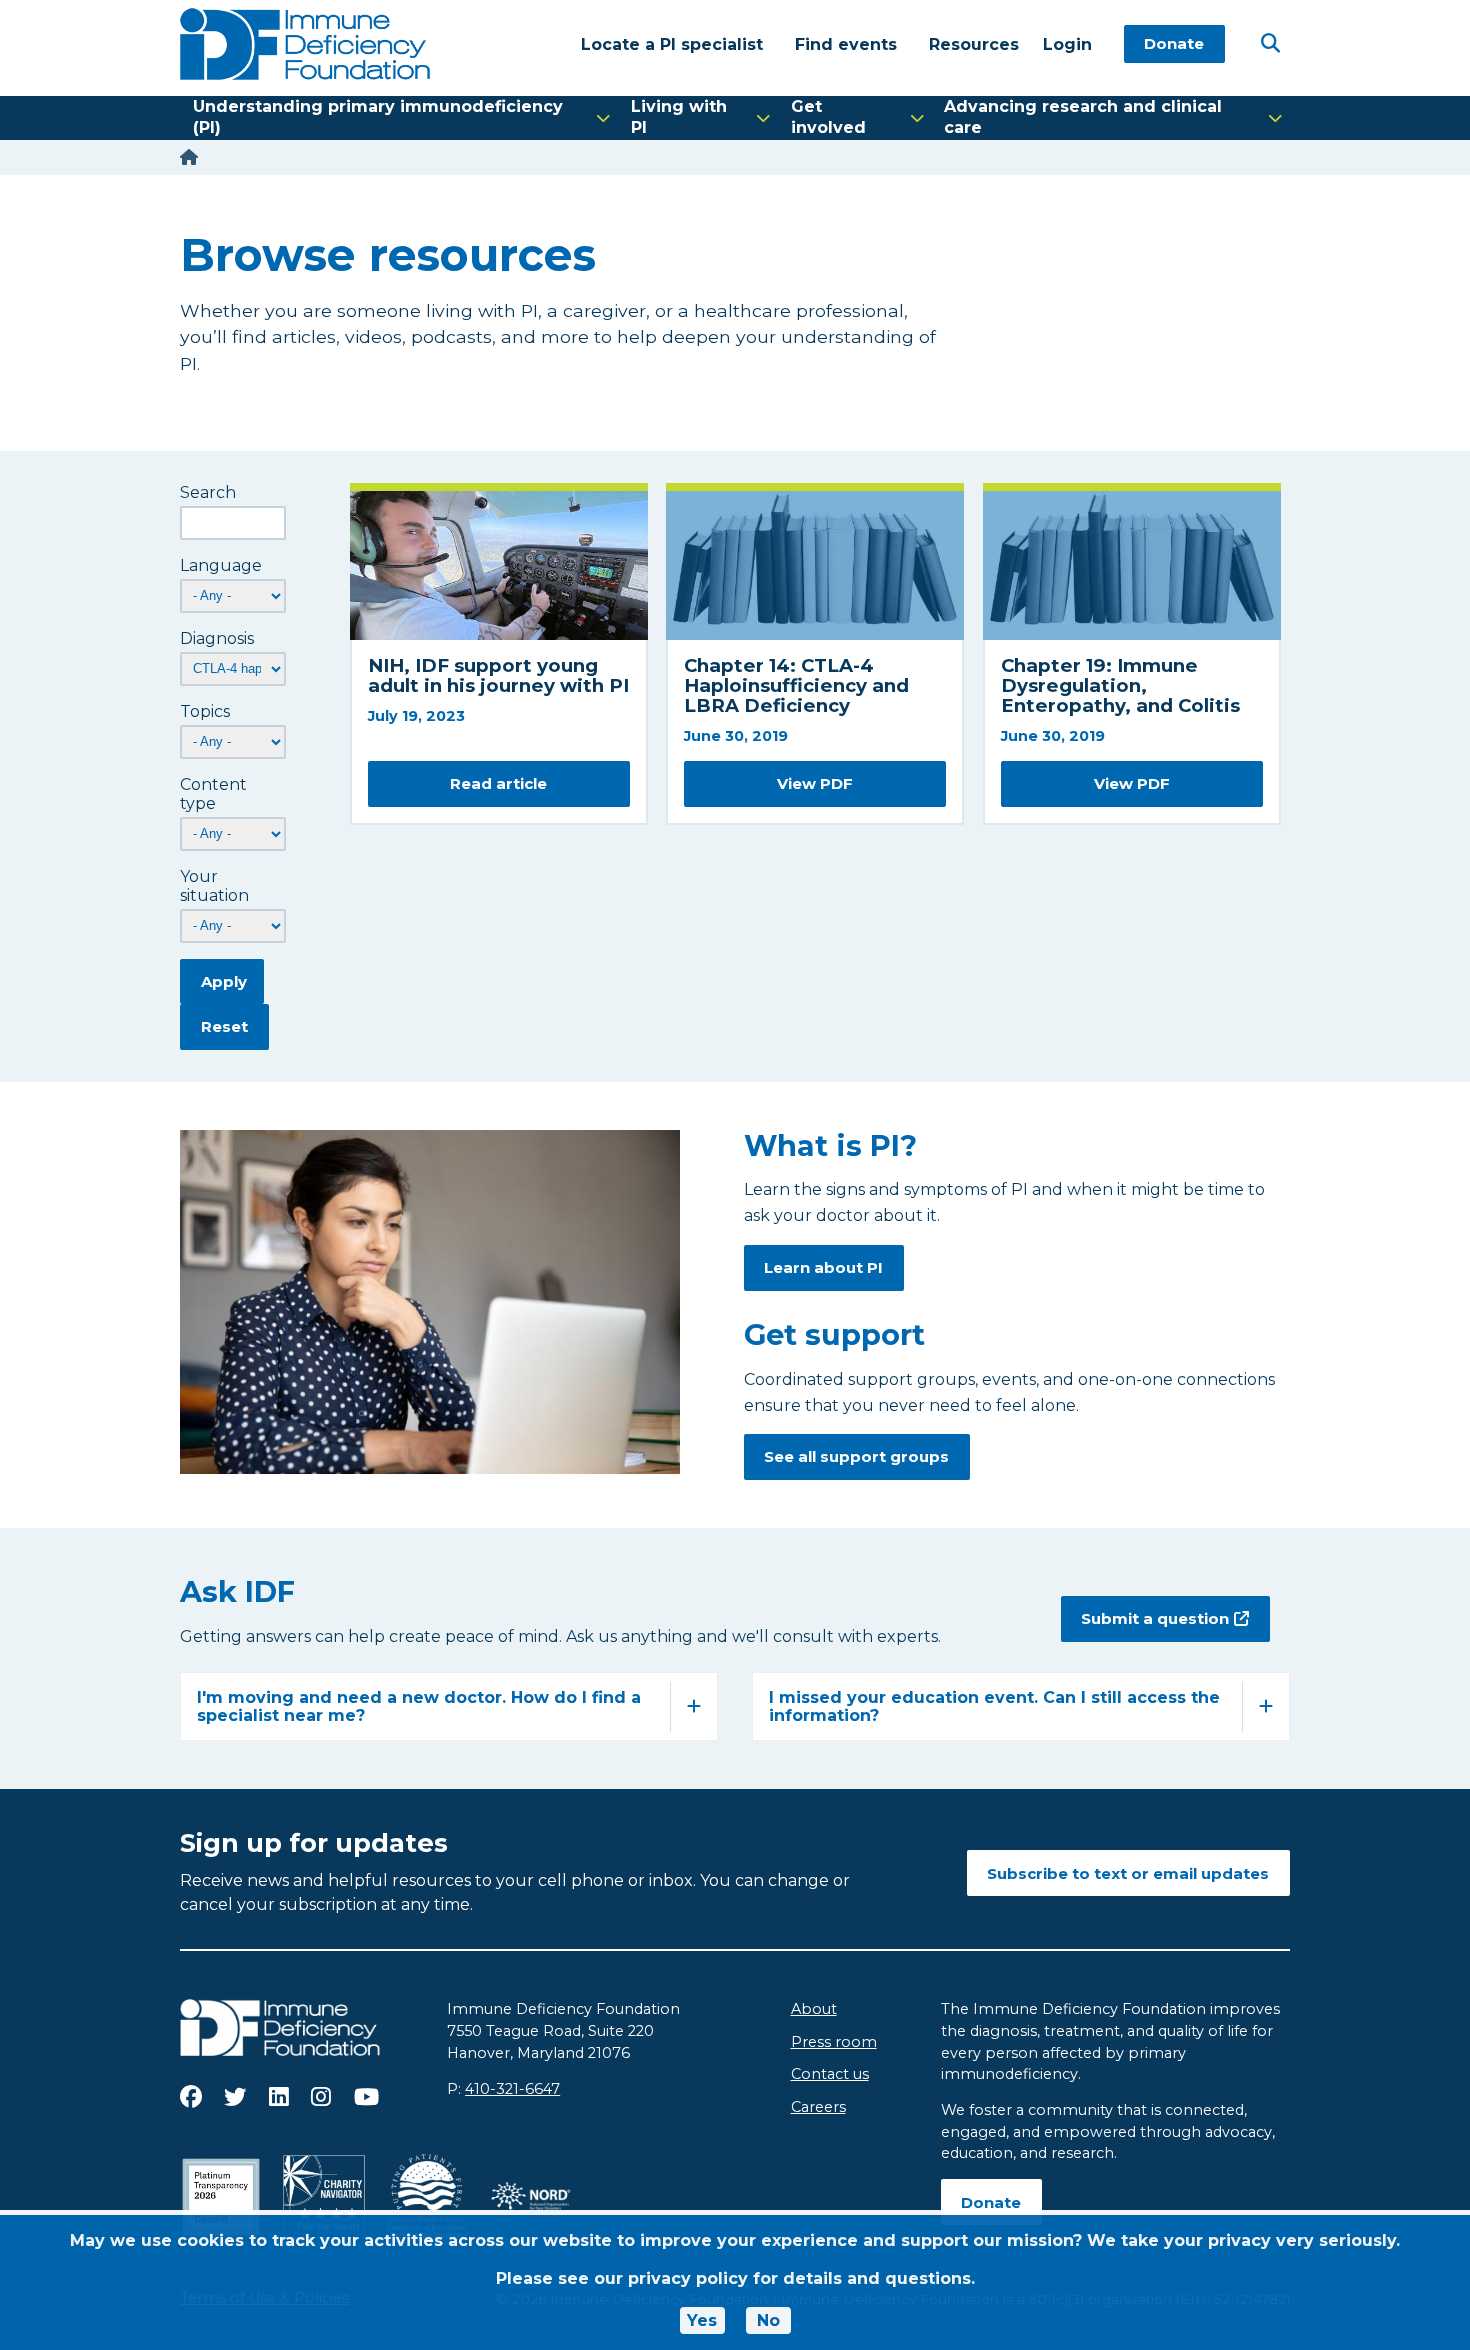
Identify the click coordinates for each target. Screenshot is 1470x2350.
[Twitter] (235, 2097)
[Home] (189, 157)
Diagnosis (217, 638)
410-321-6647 (512, 2089)
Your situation (214, 886)
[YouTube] (366, 2097)
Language (221, 565)
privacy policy (688, 2278)
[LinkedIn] (279, 2097)
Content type (213, 794)
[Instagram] (321, 2097)
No (768, 2320)
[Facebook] (191, 2097)
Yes (702, 2320)
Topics (205, 711)
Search (208, 492)
